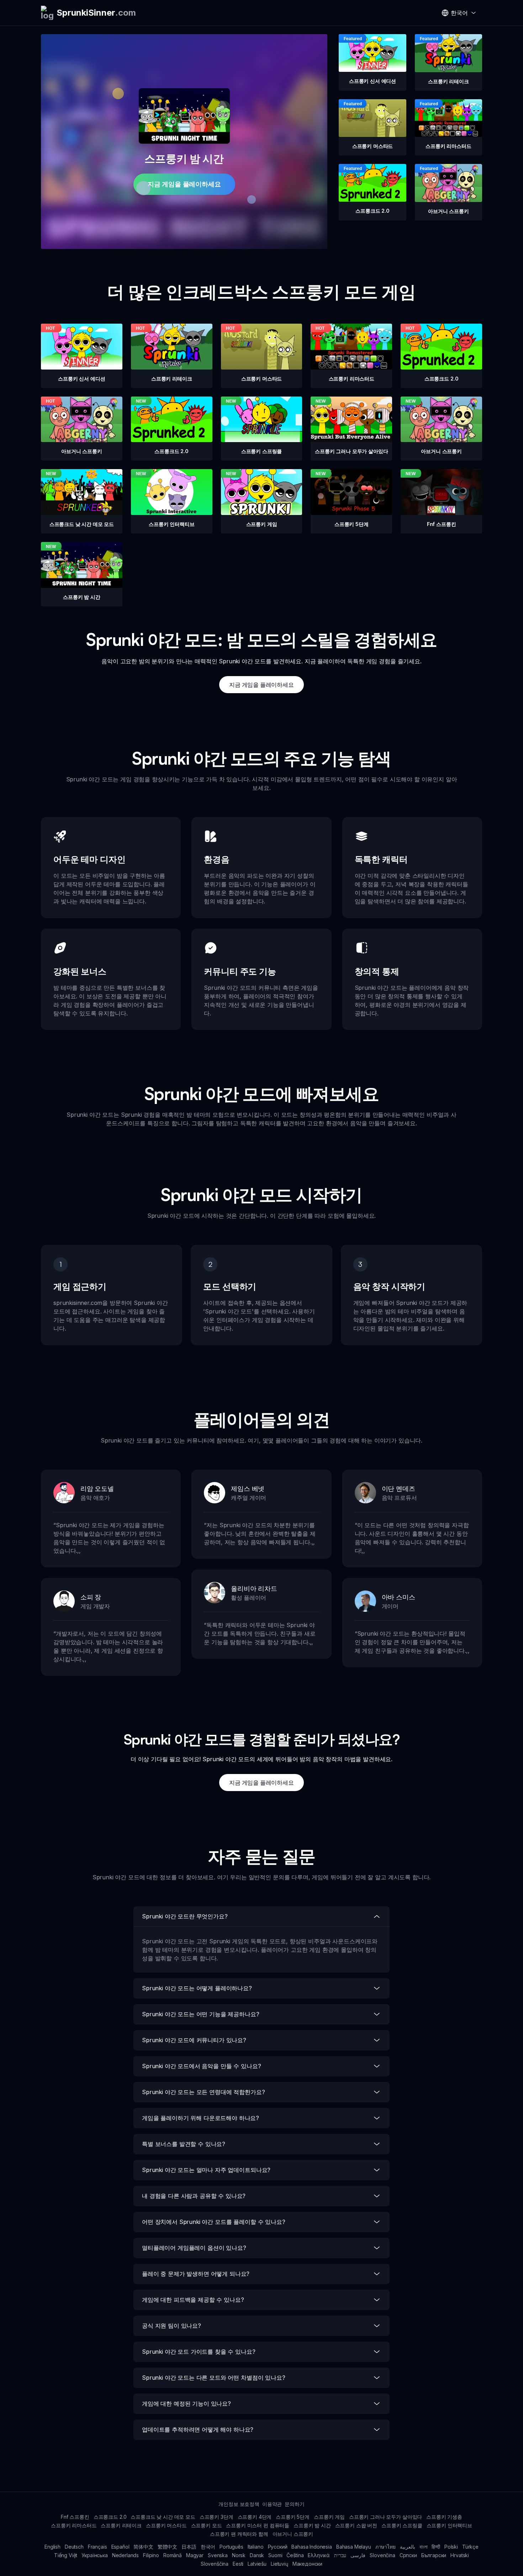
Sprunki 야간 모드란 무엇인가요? (185, 1916)
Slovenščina (215, 2564)
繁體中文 (167, 2547)
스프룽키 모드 (207, 2525)
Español (120, 2547)
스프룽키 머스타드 (166, 2525)
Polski (451, 2547)
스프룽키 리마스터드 (74, 2525)
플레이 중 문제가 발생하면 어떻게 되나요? (196, 2274)
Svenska (218, 2555)
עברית (340, 2555)
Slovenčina (382, 2555)
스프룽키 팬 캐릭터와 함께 (239, 2534)
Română (173, 2555)
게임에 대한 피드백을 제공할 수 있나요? (193, 2300)
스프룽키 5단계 (293, 2517)
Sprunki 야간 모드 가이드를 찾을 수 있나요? (199, 2352)
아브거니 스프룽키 (293, 2534)
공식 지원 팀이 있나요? (171, 2326)
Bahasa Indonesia (311, 2547)
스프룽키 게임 (329, 2517)
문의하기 (294, 2504)
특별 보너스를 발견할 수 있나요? (184, 2144)
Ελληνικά (319, 2555)
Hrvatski (460, 2555)
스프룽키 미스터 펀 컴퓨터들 (258, 2525)
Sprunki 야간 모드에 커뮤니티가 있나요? (194, 2040)
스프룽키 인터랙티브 (449, 2525)
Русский (278, 2547)
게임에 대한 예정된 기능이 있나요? (186, 2404)
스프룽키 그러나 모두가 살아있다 (385, 2517)
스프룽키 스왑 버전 (356, 2525)
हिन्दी (436, 2547)
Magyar (195, 2555)
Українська (94, 2555)
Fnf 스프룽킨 (75, 2517)
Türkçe (470, 2547)
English (52, 2547)
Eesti (238, 2564)
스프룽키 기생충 (444, 2517)
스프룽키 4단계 (255, 2517)
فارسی (358, 2555)
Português (231, 2547)
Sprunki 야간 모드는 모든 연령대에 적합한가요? (203, 2092)
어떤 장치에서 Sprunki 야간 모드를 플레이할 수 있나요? (214, 2222)
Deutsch (74, 2547)
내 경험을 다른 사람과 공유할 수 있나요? (194, 2196)
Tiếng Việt (66, 2555)
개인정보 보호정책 (239, 2504)
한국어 (208, 2547)
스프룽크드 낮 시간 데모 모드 (163, 2517)
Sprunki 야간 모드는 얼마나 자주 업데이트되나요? (206, 2170)
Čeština (295, 2555)
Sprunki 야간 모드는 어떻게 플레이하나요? (197, 1988)
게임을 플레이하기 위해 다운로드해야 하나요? (200, 2118)
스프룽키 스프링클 (402, 2525)
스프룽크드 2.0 (110, 2517)
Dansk (257, 2555)
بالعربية (408, 2547)
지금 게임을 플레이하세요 (184, 184)
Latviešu (257, 2564)
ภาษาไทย (385, 2547)
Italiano (256, 2547)
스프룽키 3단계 (216, 2517)
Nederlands (125, 2555)
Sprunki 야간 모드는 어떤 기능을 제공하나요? (201, 2014)
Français (97, 2547)
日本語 (189, 2547)
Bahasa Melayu (354, 2547)
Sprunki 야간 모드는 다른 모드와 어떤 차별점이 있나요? (214, 2378)
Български (434, 2555)
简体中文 (143, 2547)
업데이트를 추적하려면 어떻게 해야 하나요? (198, 2429)
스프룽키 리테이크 (121, 2525)
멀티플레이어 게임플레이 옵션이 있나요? (194, 2248)
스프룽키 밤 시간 (312, 2525)
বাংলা (424, 2547)
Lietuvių (279, 2564)
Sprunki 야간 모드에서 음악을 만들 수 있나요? (201, 2066)
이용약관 (272, 2504)
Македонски (307, 2564)
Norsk (239, 2555)
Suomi (275, 2555)
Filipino (151, 2555)
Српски (408, 2555)
